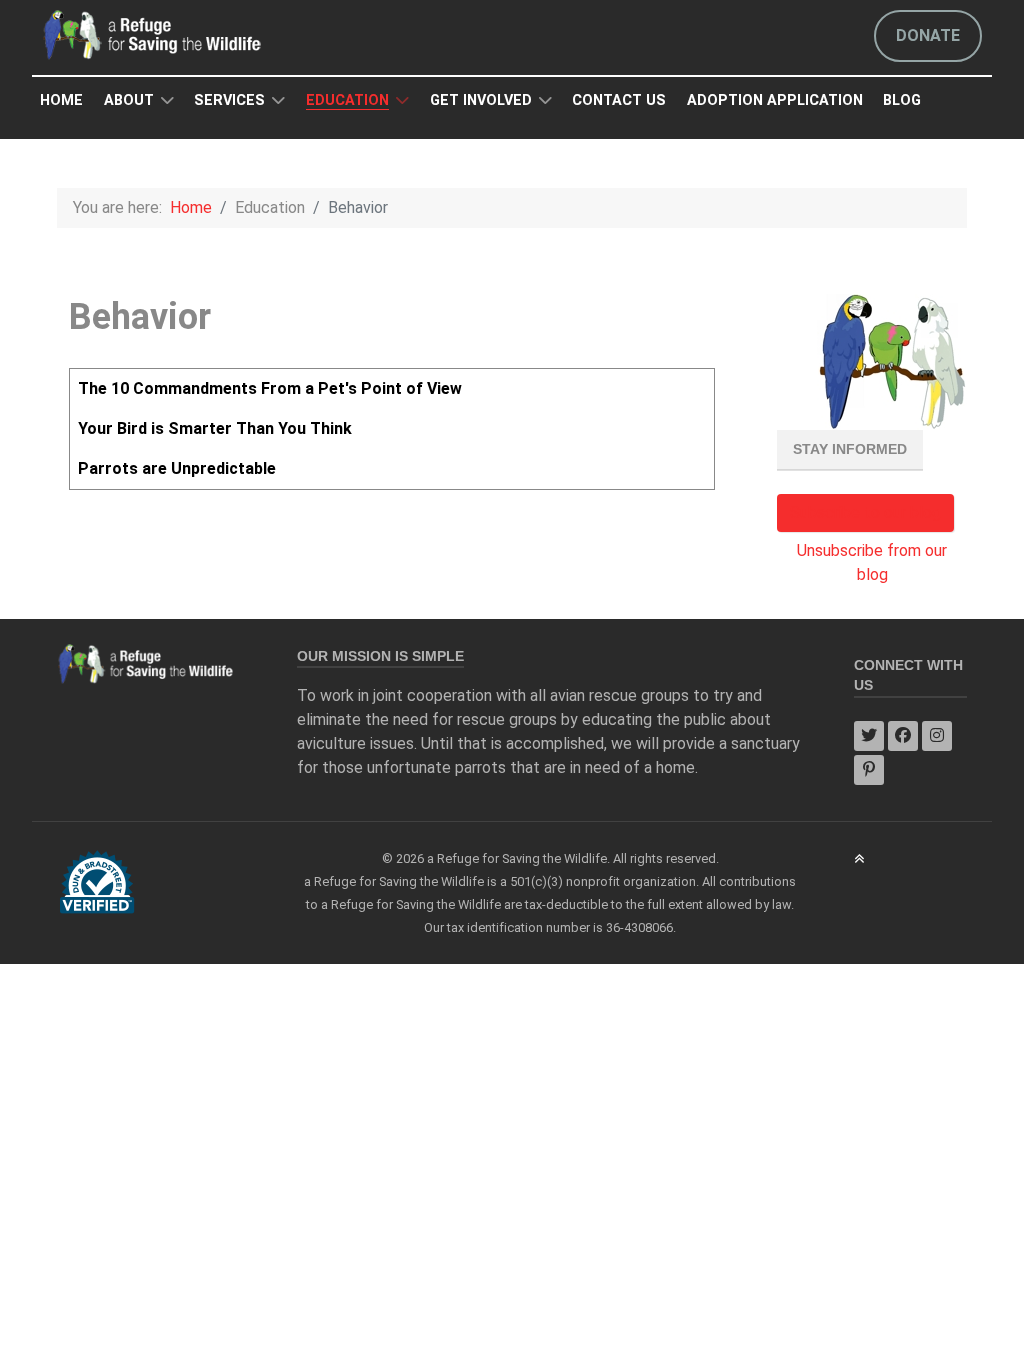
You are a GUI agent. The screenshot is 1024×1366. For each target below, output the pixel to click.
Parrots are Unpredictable (177, 468)
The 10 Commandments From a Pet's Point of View (270, 388)
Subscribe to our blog (865, 512)
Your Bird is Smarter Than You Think (215, 428)
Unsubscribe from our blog (872, 562)
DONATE (928, 35)
